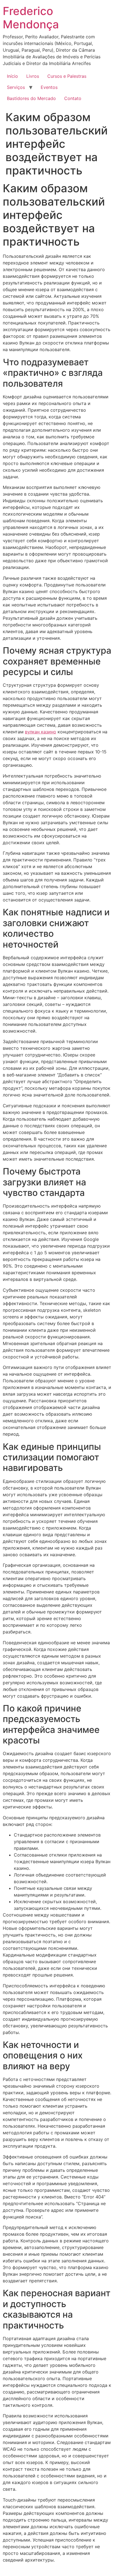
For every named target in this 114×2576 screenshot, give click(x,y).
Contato (73, 98)
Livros (33, 76)
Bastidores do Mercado (31, 98)
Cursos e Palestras (67, 76)
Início (12, 76)
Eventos (49, 87)
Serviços (16, 87)
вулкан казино (41, 732)
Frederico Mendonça (31, 18)
